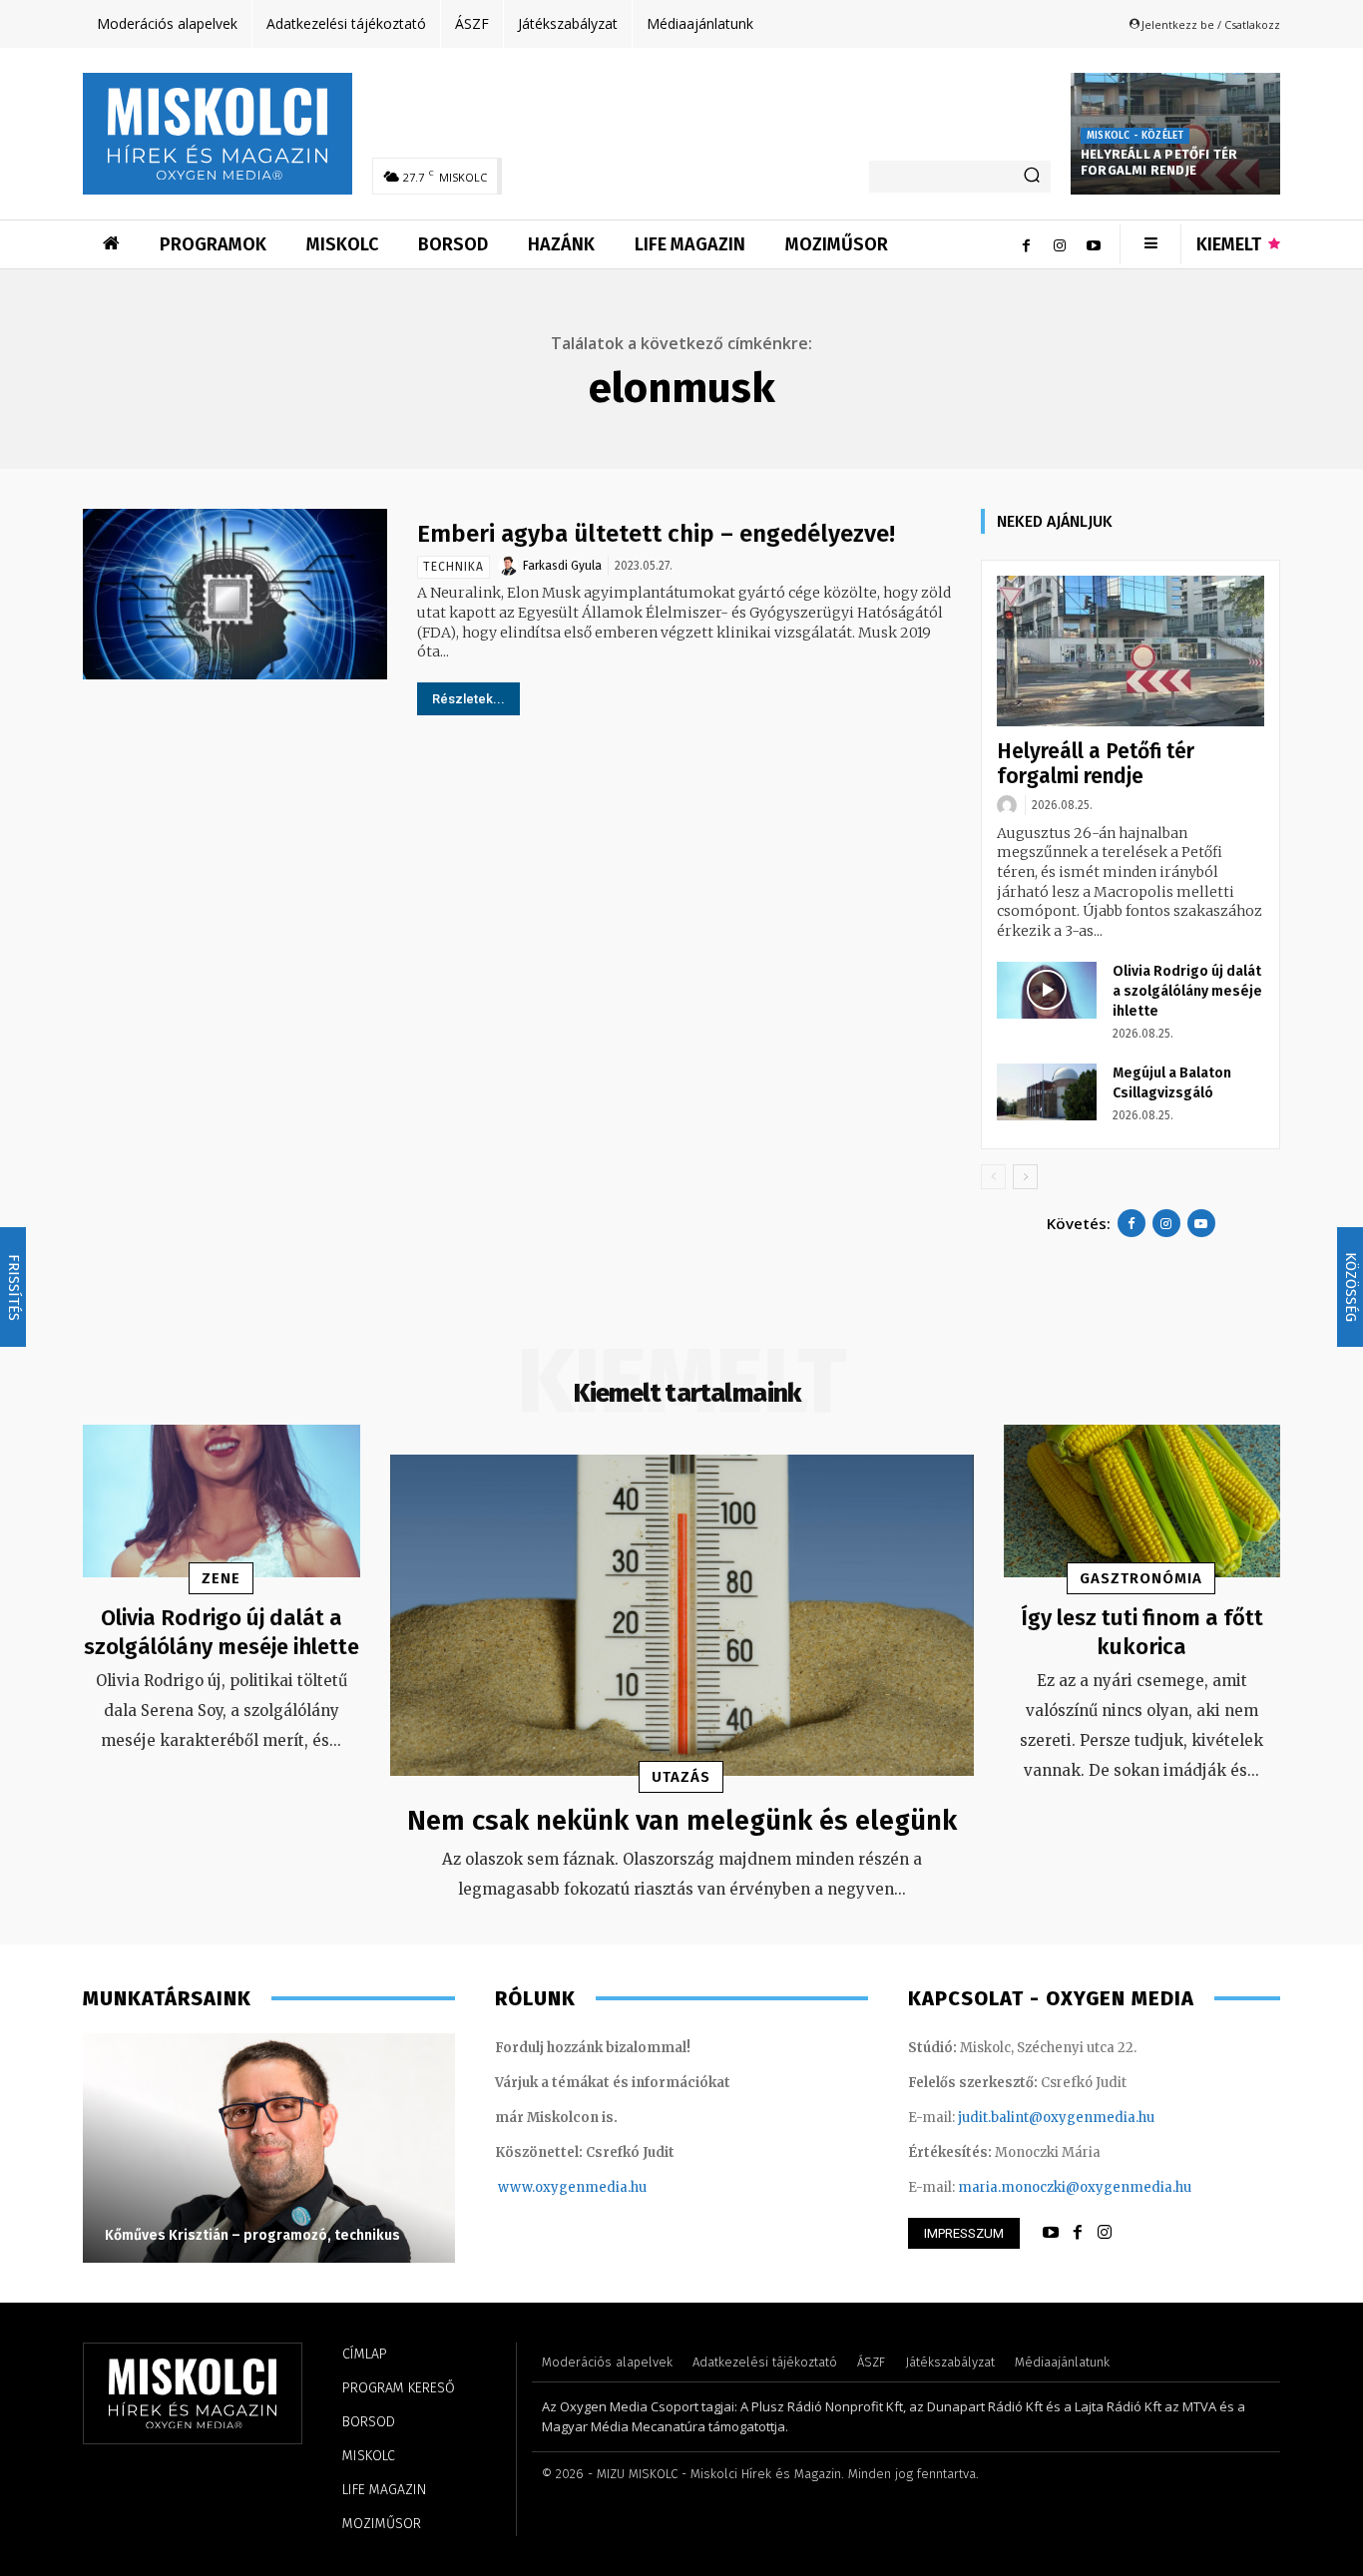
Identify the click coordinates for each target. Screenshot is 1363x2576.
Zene (221, 1578)
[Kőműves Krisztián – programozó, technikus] (269, 2148)
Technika (454, 567)
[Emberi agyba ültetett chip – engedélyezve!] (235, 594)
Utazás (681, 1777)
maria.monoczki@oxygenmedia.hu (1075, 2187)
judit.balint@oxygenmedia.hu (1056, 2118)
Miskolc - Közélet (1135, 136)
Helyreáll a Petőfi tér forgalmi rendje (1159, 163)
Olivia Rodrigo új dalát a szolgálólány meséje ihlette (1187, 991)
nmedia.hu (611, 2187)
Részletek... (468, 699)
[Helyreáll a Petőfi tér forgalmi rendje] (1131, 651)
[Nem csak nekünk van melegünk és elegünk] (682, 1615)
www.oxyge (537, 2187)
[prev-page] (993, 1177)
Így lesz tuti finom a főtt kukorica (1142, 1632)
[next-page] (1025, 1177)
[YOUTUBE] (1051, 2233)
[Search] (1032, 177)
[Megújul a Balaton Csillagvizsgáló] (1047, 1091)
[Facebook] (1026, 244)
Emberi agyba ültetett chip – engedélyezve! (656, 534)
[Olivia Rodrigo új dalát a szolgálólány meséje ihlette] (1047, 990)
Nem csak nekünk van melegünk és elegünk (682, 1820)
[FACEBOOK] (1078, 2233)
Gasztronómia (1141, 1578)
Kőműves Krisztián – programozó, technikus (252, 2235)
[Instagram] (1060, 244)
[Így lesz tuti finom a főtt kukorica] (1142, 1501)
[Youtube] (1094, 244)
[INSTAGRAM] (1105, 2233)
